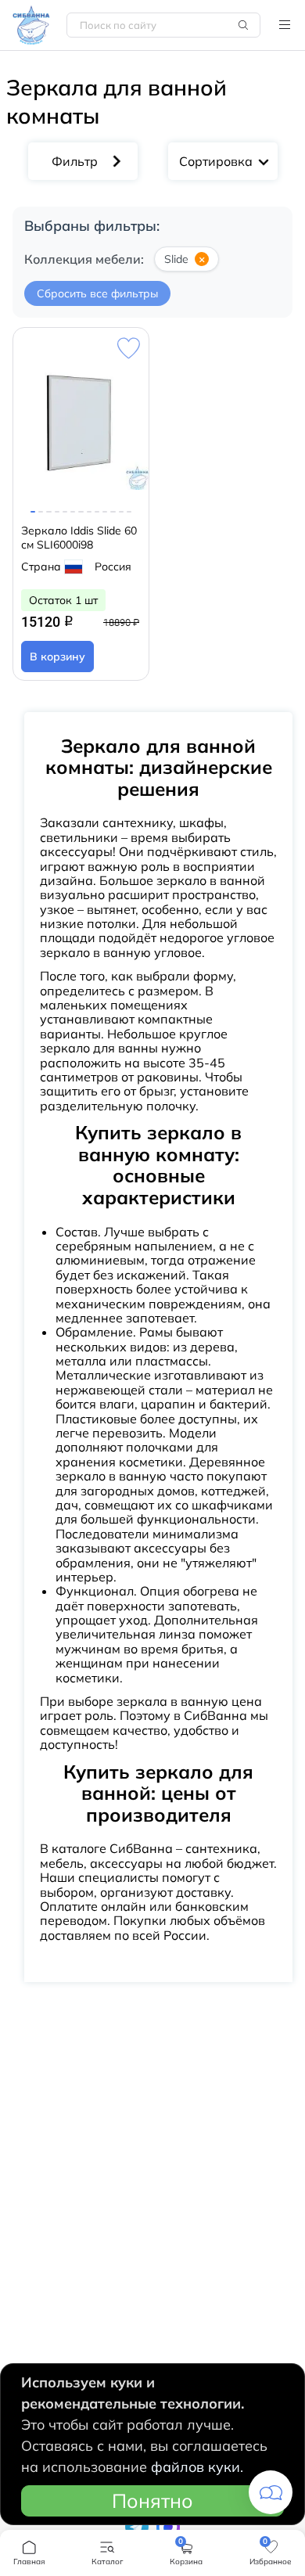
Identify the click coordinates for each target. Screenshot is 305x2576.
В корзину (57, 657)
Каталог (285, 25)
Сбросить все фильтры (97, 293)
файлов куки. (197, 2467)
